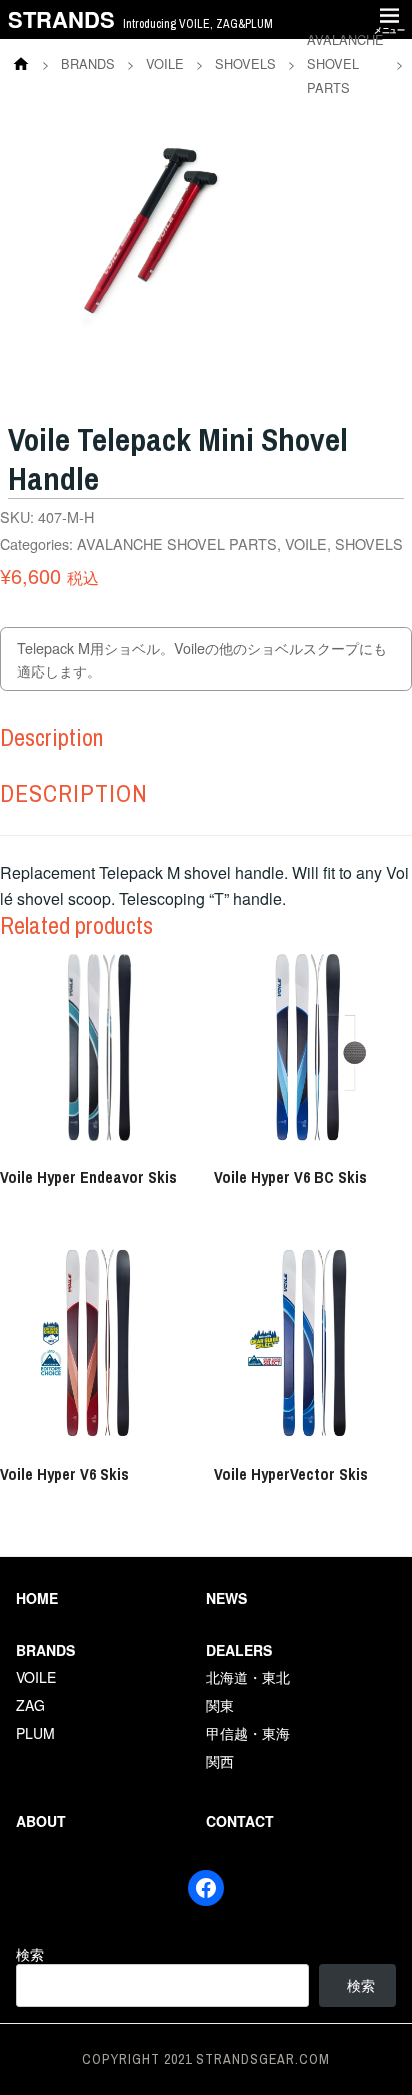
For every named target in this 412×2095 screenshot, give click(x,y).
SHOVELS (369, 543)
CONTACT (240, 1821)
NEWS (226, 1598)
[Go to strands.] (21, 64)
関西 (220, 1761)
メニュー (389, 29)
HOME (37, 1598)
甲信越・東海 (248, 1733)
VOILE (306, 543)
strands (61, 19)
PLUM (35, 1733)
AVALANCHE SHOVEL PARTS (177, 543)
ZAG (30, 1705)
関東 (220, 1705)
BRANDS (45, 1650)
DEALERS (239, 1650)
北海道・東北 (248, 1677)
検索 (30, 1954)
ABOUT (41, 1821)
